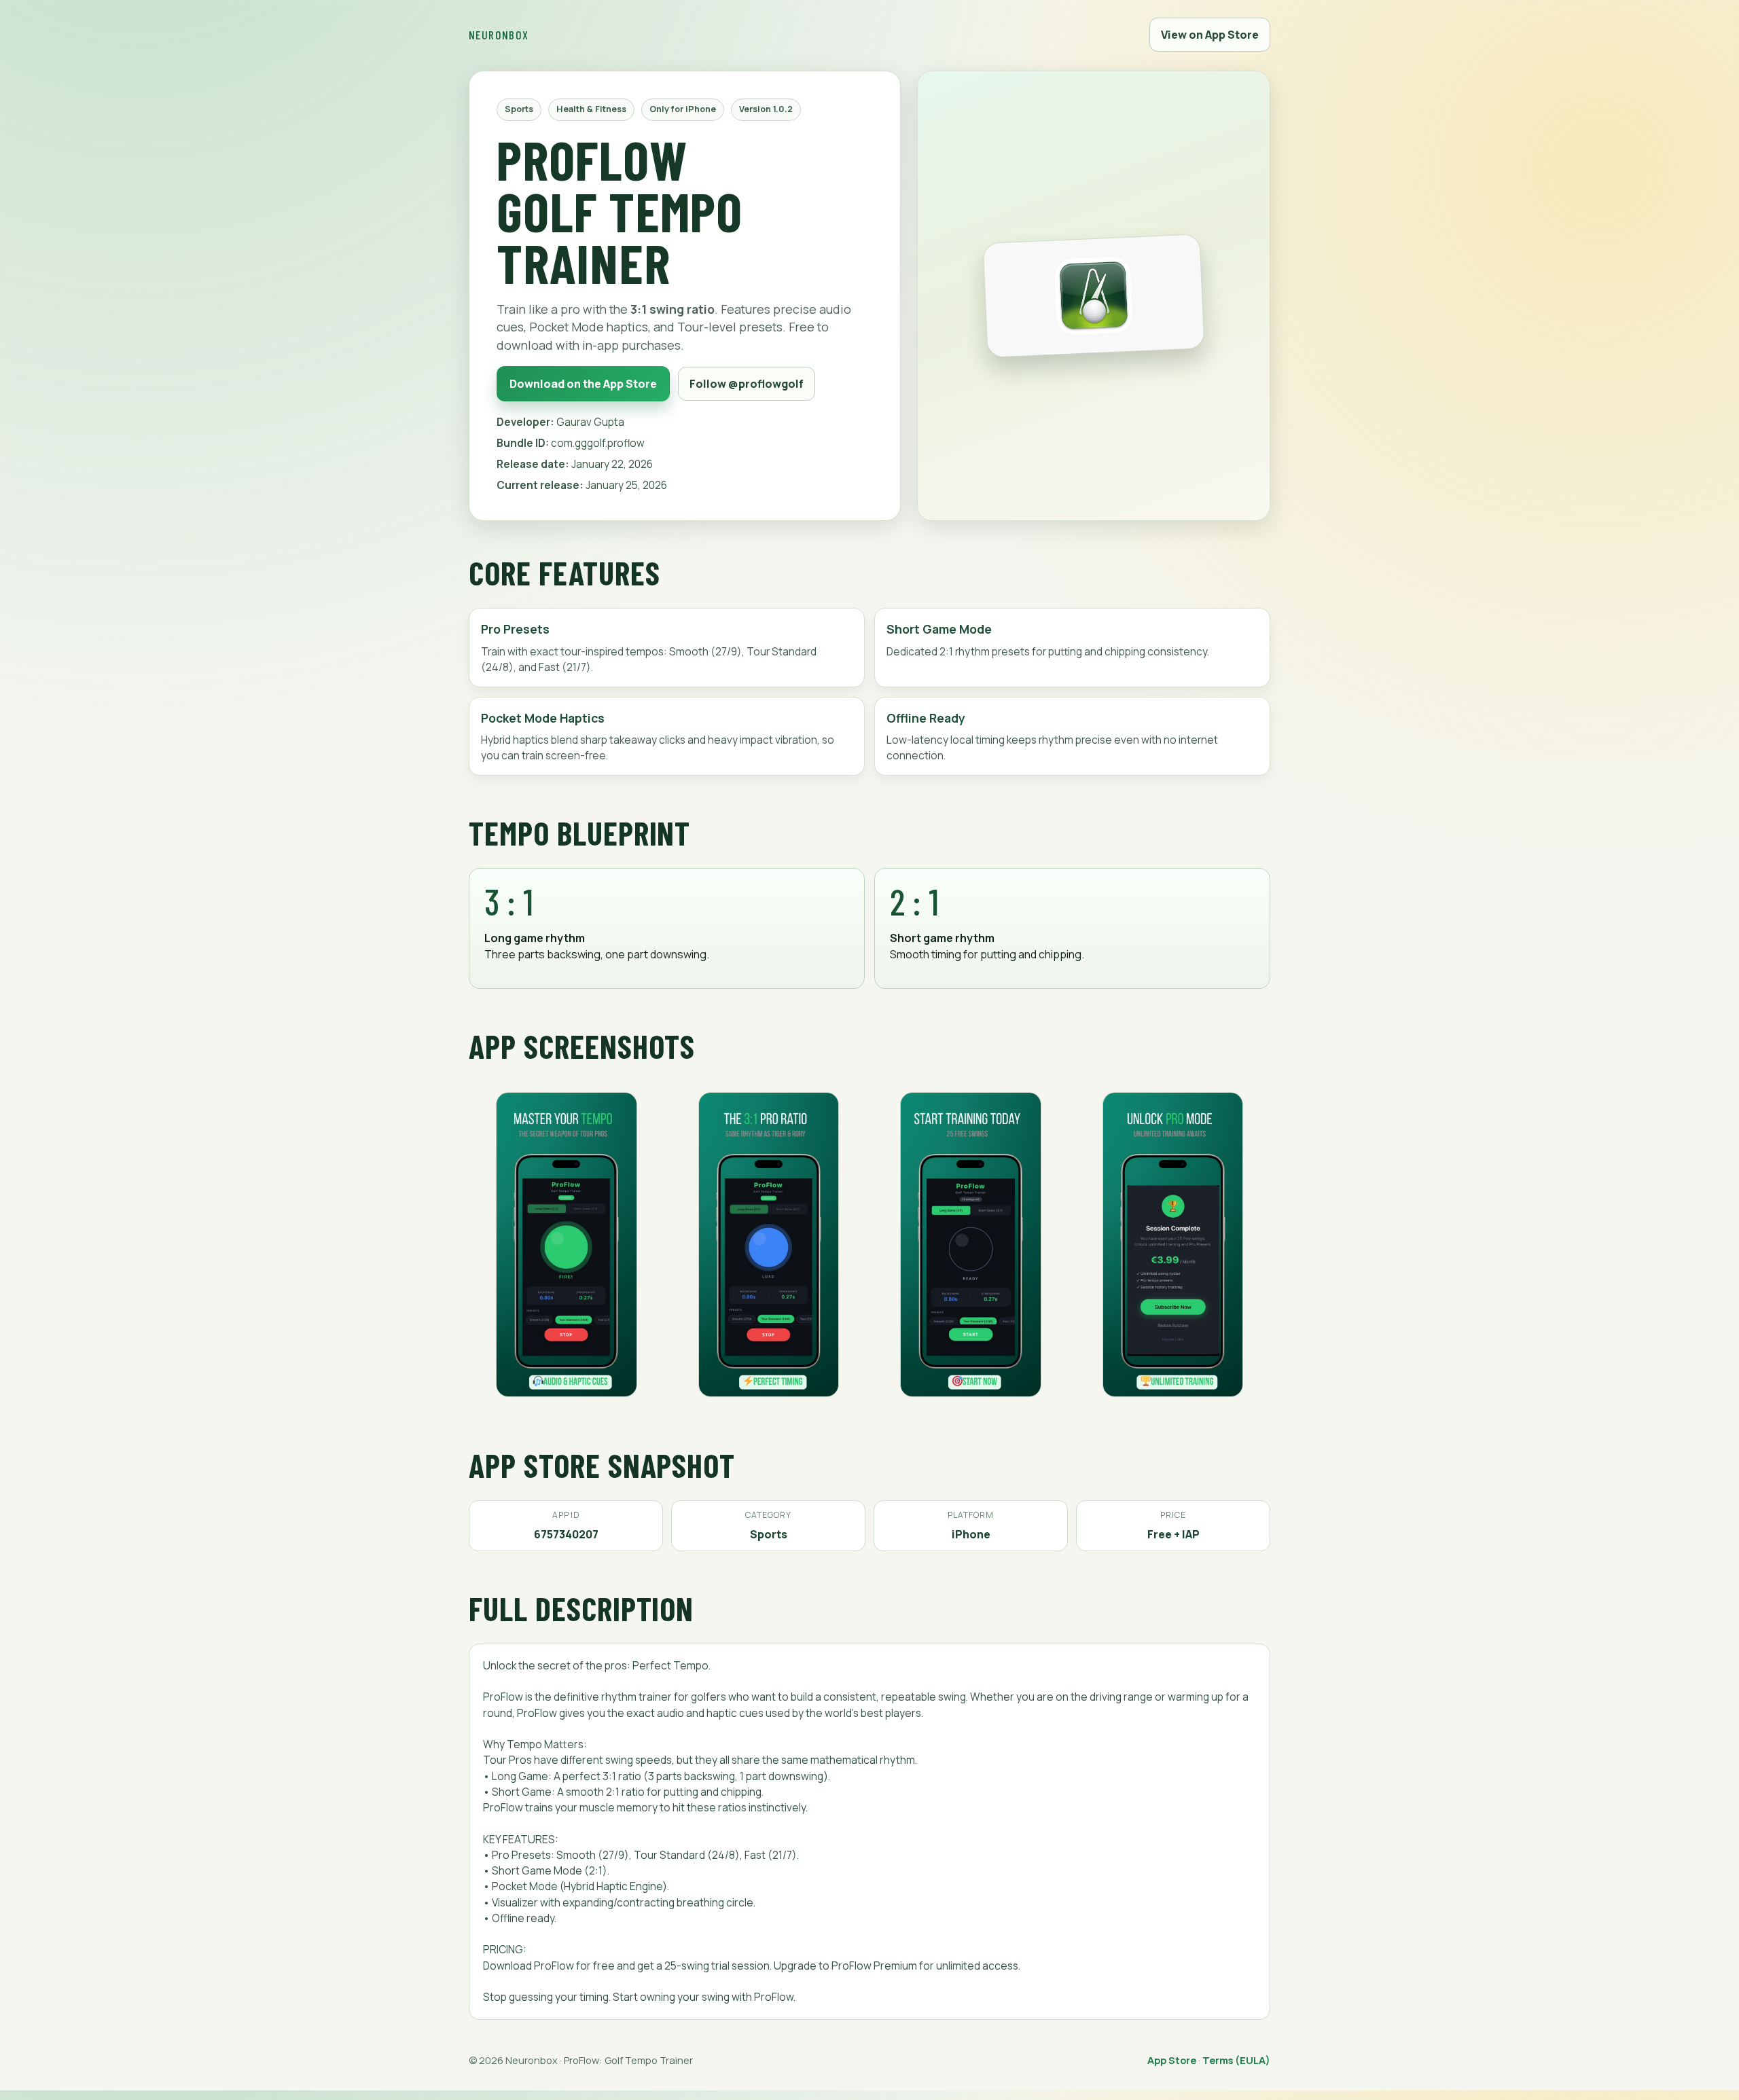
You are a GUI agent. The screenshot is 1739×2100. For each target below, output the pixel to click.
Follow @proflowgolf (747, 384)
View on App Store (1210, 35)
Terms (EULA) (1236, 2060)
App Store (1172, 2060)
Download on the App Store (583, 384)
